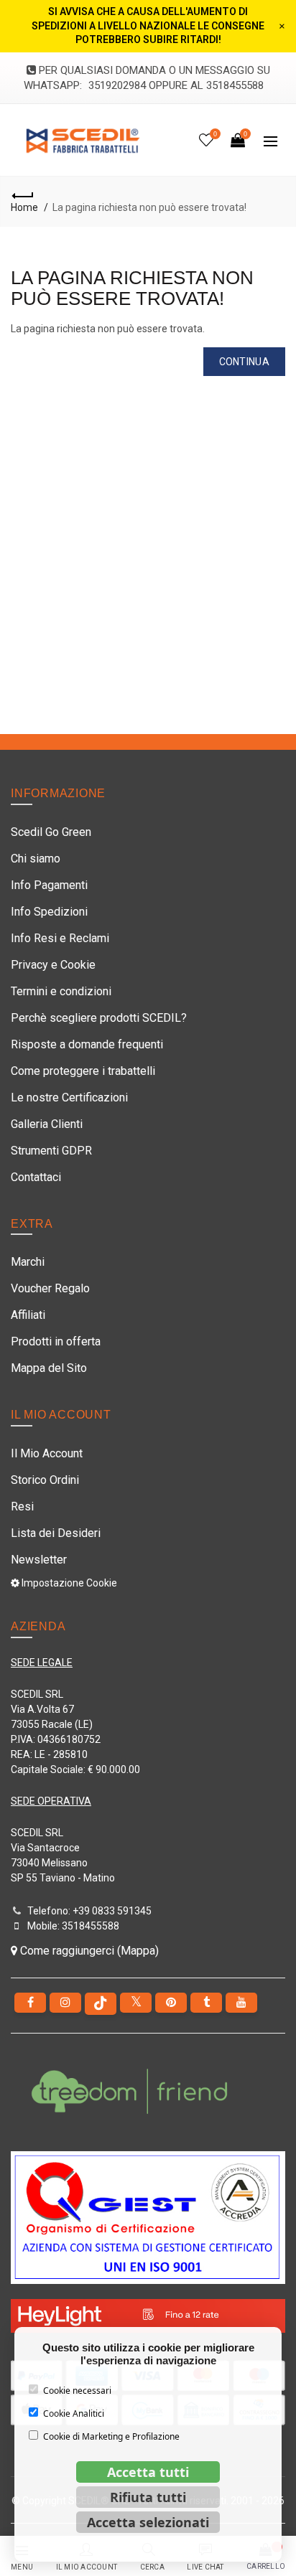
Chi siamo (36, 859)
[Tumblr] (206, 2003)
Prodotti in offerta (56, 1341)
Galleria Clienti (47, 1124)
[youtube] (241, 2003)
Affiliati (28, 1315)
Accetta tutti (148, 2472)
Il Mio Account (47, 1453)
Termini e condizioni (61, 991)
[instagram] (65, 2003)
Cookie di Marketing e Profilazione (111, 2436)
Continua (244, 362)
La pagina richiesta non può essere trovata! (149, 207)
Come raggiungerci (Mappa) (88, 1951)
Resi (22, 1506)
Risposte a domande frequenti (87, 1044)
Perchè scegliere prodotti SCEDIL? (99, 1018)
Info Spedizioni (49, 912)
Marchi (28, 1262)
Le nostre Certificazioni (69, 1097)
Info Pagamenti (49, 885)
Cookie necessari (77, 2391)
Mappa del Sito (49, 1368)
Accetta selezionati (148, 2522)
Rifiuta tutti (148, 2497)
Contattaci (36, 1177)
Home (24, 207)
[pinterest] (171, 2003)
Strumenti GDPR (51, 1151)
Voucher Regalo (50, 1288)
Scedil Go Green (51, 832)
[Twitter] (136, 2003)
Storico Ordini (45, 1480)
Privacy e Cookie (53, 965)
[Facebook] (30, 2003)
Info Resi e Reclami (60, 938)
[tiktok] (101, 2004)
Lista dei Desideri (56, 1533)
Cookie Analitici (74, 2413)
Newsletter (39, 1560)
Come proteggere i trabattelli (83, 1071)
